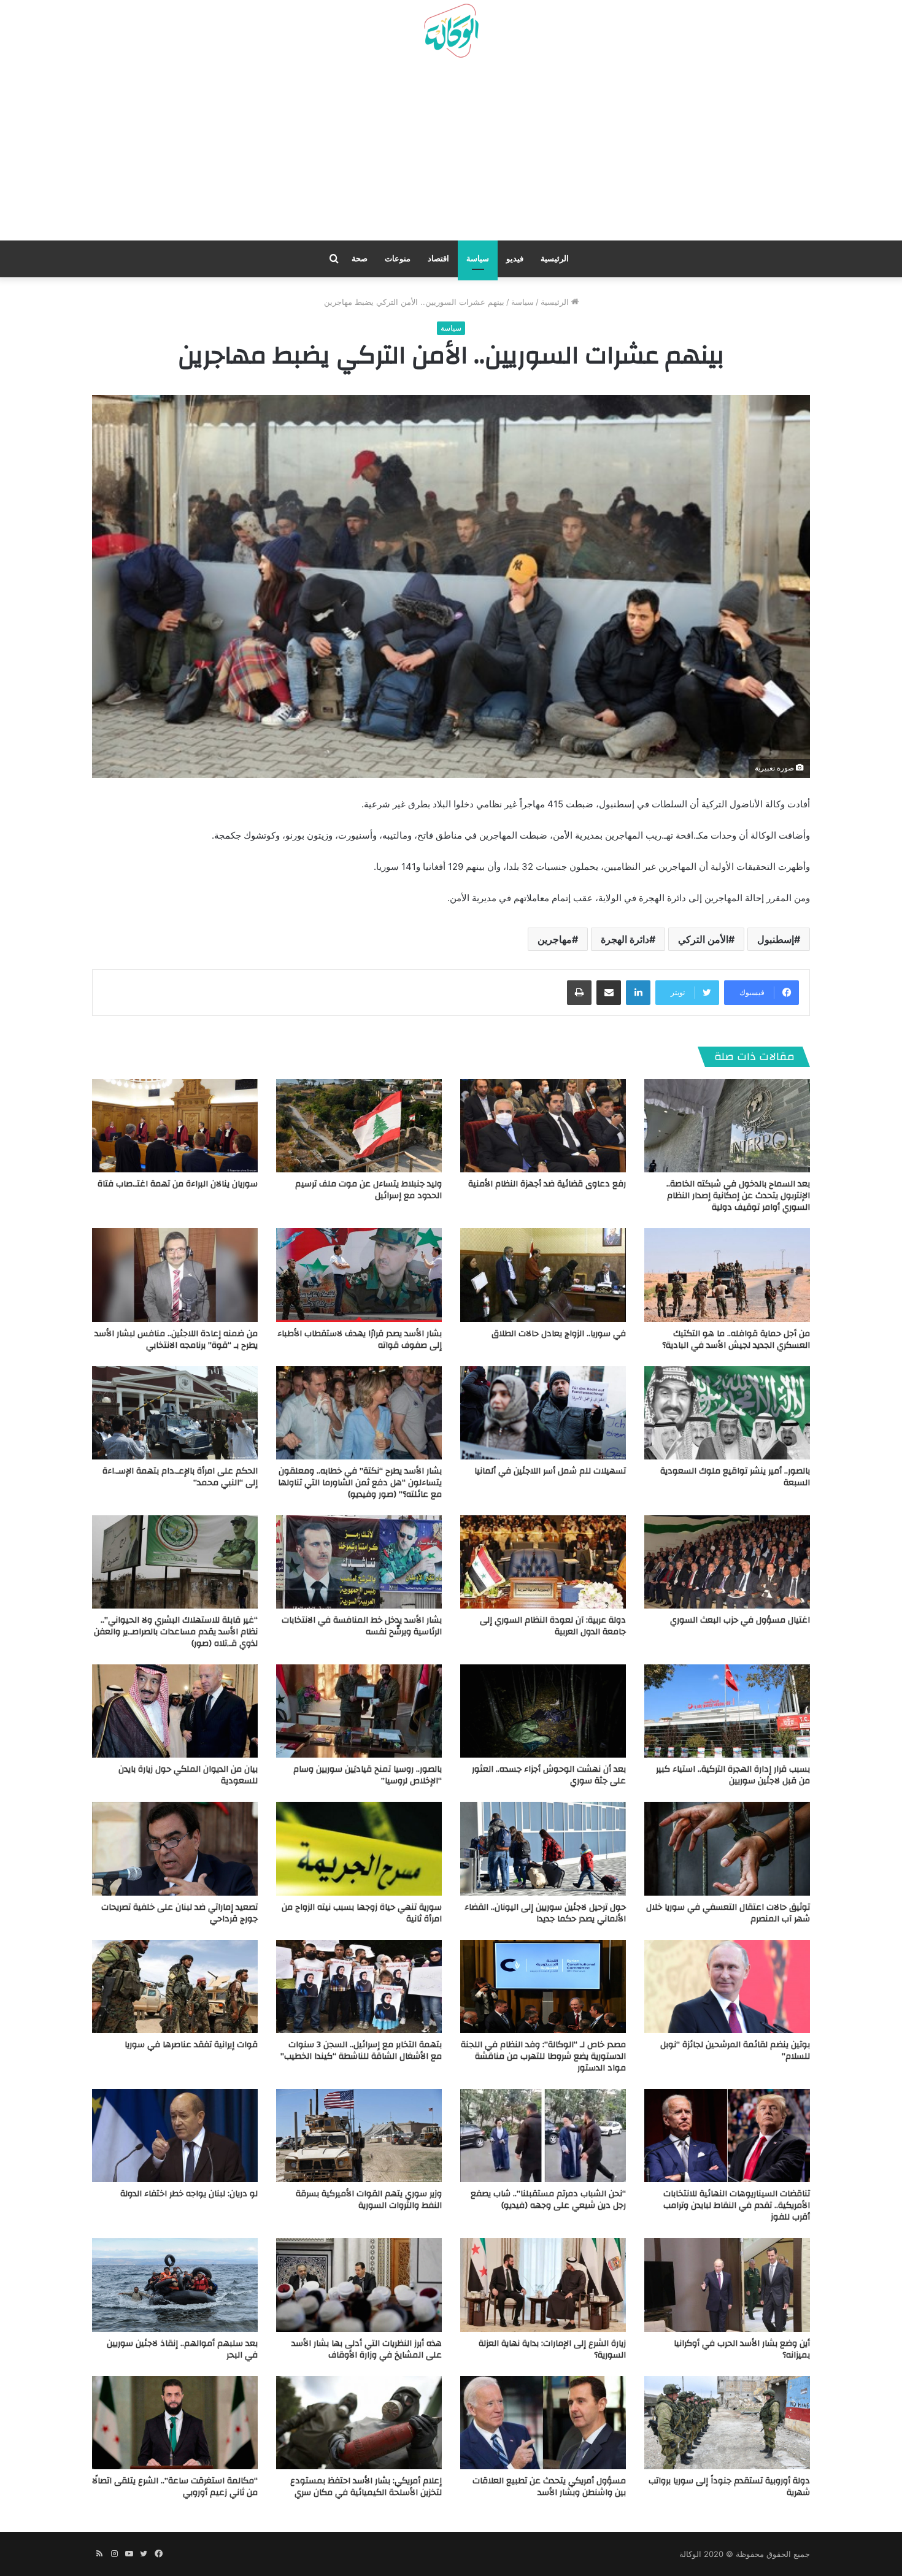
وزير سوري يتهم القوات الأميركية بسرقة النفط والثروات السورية (369, 2200)
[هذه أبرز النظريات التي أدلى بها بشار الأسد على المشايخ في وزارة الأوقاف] (359, 2285)
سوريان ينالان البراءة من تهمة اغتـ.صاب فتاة (178, 1184)
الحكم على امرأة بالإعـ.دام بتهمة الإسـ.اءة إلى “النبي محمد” (180, 1477)
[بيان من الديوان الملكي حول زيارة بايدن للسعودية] (175, 1711)
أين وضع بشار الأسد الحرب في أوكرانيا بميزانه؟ (742, 2349)
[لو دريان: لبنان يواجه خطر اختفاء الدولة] (175, 2136)
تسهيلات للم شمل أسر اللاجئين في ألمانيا (550, 1471)
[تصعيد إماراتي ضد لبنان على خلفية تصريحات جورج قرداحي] (175, 1848)
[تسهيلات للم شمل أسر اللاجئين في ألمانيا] (543, 1413)
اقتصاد (438, 259)
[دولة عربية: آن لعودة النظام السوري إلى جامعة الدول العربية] (543, 1562)
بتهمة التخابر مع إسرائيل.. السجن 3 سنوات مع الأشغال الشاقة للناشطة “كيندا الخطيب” (361, 2051)
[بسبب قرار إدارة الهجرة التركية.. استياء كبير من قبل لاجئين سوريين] (727, 1711)
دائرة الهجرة (625, 939)
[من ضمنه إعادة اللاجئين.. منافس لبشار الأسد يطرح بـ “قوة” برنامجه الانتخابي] (175, 1275)
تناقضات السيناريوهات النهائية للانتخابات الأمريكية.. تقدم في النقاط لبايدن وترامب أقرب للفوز (737, 2205)
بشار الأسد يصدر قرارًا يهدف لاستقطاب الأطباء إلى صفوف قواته (360, 1340)
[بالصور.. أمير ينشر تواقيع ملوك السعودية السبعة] (727, 1413)
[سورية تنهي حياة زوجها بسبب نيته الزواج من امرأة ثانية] (359, 1848)
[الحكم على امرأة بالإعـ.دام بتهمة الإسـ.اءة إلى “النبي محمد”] (175, 1413)
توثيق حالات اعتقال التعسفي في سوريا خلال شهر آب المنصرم (728, 1913)
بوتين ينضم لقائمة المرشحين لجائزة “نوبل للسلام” (735, 2051)
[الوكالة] (451, 31)
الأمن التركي (703, 939)
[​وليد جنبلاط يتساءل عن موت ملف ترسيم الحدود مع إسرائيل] (359, 1126)
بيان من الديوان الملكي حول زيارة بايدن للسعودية (188, 1775)
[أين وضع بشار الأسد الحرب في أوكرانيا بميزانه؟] (727, 2285)
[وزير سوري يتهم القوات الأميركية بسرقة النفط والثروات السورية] (359, 2136)
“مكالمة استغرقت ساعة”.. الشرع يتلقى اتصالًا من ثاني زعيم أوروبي (175, 2487)
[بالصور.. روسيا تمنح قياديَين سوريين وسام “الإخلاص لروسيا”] (359, 1711)
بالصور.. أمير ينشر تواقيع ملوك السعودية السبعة (735, 1477)
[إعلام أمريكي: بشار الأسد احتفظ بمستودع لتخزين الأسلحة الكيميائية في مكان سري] (359, 2423)
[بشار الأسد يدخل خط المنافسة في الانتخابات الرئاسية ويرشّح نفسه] (359, 1562)
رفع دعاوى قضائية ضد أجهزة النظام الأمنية (547, 1184)
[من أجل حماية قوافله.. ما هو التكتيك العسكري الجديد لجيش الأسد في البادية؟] (727, 1275)
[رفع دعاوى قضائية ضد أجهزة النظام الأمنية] (543, 1126)
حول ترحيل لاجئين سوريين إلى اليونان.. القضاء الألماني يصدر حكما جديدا (545, 1913)
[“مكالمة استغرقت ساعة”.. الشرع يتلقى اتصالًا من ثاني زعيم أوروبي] (175, 2423)
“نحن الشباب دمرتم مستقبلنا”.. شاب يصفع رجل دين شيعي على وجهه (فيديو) (548, 2200)
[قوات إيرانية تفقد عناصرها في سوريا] (175, 1986)
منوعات (398, 259)
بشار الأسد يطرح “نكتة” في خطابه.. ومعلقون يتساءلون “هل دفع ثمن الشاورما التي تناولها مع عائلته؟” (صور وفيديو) (360, 1483)
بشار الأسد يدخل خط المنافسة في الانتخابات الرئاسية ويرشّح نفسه (362, 1626)
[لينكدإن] (638, 993)
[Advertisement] (451, 154)
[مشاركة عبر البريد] (609, 993)
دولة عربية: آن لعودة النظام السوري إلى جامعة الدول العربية (553, 1626)
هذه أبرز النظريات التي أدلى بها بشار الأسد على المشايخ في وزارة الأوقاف (367, 2349)
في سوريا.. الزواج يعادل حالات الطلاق (559, 1334)
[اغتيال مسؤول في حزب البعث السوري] (727, 1562)
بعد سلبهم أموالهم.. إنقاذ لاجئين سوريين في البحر (182, 2349)
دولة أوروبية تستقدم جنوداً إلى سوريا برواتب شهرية (729, 2487)
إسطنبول (776, 939)
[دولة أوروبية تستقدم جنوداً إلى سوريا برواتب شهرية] (727, 2423)
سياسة (478, 259)
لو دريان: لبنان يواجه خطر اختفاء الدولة (189, 2194)
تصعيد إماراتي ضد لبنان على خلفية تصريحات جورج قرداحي (179, 1913)
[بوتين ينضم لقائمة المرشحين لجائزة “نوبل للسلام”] (727, 1986)
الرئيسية (555, 259)
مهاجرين (555, 939)
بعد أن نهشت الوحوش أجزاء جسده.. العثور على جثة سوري (549, 1775)
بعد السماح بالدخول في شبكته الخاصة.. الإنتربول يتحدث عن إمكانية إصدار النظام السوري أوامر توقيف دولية (738, 1196)
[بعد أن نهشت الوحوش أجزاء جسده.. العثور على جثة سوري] (543, 1711)
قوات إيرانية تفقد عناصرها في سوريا (191, 2045)
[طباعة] (579, 993)
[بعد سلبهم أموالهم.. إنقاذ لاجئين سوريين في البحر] (175, 2285)
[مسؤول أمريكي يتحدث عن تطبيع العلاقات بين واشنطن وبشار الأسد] (543, 2423)
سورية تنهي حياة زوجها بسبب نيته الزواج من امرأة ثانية (362, 1913)
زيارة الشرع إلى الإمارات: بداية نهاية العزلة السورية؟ (552, 2349)
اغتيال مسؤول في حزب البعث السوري (740, 1620)
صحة (360, 259)
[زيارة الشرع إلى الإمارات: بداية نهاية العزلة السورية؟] (543, 2285)
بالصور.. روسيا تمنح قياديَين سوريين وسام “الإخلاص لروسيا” (368, 1775)
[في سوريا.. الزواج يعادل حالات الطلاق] (543, 1275)
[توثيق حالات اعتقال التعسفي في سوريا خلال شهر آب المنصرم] (727, 1848)
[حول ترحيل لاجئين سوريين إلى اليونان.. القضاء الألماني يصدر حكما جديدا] (543, 1848)
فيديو (515, 259)
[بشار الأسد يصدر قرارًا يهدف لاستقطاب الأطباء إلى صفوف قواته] (359, 1275)
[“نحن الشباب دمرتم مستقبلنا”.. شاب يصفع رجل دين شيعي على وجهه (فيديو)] (543, 2136)
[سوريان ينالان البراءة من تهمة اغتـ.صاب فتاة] (175, 1126)
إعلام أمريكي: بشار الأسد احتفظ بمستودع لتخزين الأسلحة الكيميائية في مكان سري (366, 2487)
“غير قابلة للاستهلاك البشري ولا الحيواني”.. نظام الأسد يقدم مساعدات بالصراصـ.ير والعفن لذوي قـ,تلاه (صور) (176, 1632)
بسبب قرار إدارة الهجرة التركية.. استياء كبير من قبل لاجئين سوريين (733, 1775)
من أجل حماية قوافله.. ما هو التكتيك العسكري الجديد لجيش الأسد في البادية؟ (736, 1340)
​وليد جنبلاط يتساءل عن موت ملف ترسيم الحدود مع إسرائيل (368, 1190)
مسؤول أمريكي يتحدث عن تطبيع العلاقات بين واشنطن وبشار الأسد (549, 2487)
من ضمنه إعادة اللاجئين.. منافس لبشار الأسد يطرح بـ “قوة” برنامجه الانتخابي (176, 1340)
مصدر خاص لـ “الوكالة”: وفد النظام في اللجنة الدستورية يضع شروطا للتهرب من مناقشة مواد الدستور (543, 2056)
